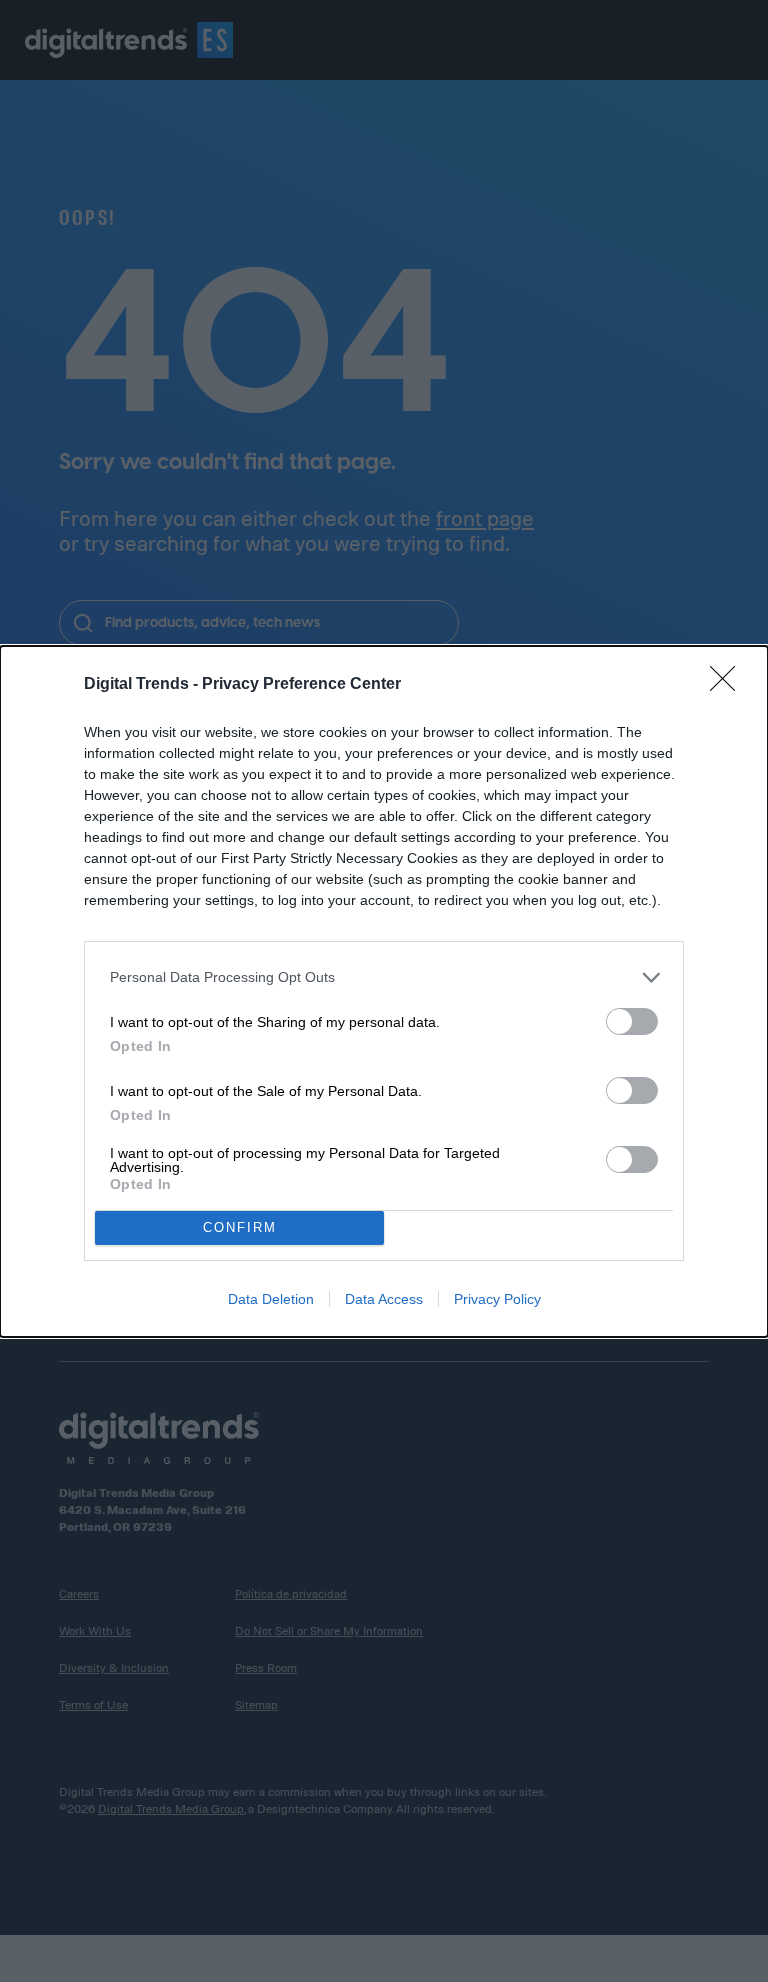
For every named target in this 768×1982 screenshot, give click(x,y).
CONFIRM (240, 1227)
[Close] (729, 685)
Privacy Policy (497, 1299)
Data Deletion (271, 1299)
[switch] (632, 1021)
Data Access (384, 1299)
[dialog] (384, 991)
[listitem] (384, 977)
